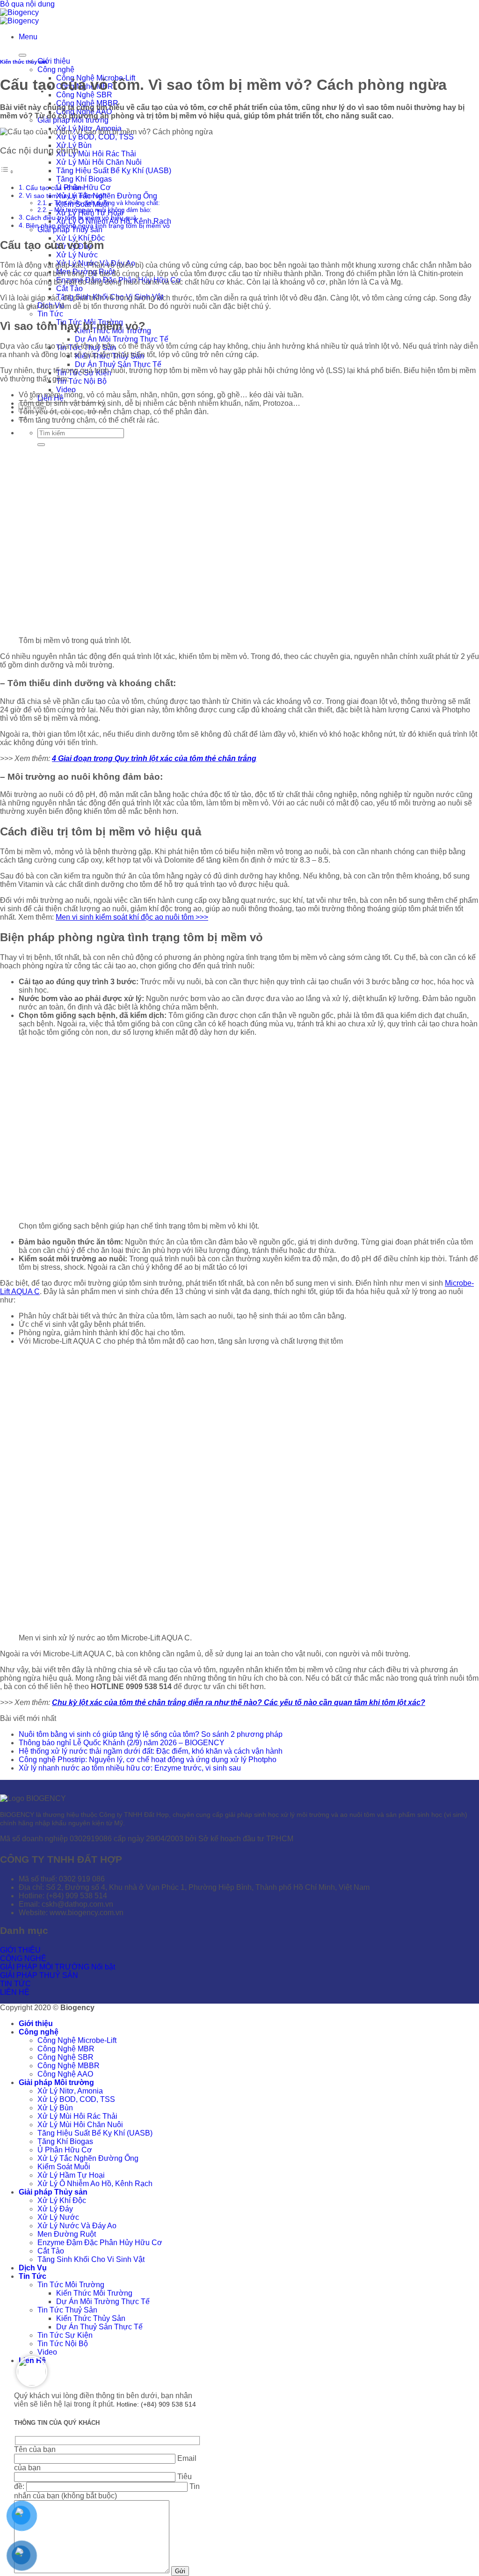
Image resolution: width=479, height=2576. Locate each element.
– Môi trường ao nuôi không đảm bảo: (100, 210)
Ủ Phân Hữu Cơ (65, 2150)
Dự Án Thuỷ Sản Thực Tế (118, 364)
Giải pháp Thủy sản (70, 230)
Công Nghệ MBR (66, 2049)
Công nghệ (56, 70)
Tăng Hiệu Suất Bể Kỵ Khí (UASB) (114, 171)
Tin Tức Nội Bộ (81, 381)
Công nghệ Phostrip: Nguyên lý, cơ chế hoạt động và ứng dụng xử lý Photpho (148, 1760)
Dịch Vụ (33, 2268)
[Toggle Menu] (22, 55)
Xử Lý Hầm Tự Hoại (71, 2175)
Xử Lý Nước (77, 255)
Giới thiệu (54, 61)
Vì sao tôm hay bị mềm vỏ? (66, 196)
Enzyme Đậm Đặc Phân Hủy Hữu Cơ (100, 2243)
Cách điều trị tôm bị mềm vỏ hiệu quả (81, 218)
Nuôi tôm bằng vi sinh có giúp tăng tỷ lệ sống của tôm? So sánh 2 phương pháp (151, 1734)
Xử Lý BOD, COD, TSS (95, 137)
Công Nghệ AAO (65, 2074)
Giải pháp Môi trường (56, 2082)
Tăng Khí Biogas (84, 179)
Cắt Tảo (69, 289)
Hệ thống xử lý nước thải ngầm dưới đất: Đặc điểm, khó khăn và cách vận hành (151, 1751)
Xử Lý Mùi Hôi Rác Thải (96, 154)
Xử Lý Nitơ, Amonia (70, 2091)
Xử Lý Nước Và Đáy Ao (77, 2226)
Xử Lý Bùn (55, 2108)
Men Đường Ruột (67, 2234)
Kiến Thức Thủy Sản (91, 2318)
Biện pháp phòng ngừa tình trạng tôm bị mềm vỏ (98, 226)
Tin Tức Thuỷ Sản (67, 2310)
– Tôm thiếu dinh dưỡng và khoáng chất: (105, 203)
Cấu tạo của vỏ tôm (55, 188)
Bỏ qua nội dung (27, 4)
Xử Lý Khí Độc (80, 238)
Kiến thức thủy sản (24, 62)
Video (66, 390)
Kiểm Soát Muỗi (64, 2167)
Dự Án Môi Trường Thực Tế (122, 339)
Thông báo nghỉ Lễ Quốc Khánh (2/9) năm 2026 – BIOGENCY (122, 1743)
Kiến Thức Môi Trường (94, 2293)
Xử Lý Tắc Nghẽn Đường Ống (107, 196)
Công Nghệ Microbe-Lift (77, 2040)
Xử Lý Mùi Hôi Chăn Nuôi (99, 162)
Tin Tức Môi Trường (71, 2285)
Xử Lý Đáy (55, 2209)
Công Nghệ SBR (84, 95)
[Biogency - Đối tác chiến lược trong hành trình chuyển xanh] (19, 17)
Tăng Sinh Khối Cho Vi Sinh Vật (91, 2259)
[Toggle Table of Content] (7, 172)
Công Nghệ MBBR (69, 2066)
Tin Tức (50, 314)
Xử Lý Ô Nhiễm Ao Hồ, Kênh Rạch (95, 2184)
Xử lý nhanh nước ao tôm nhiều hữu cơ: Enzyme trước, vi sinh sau (130, 1768)
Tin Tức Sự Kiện (65, 2335)
